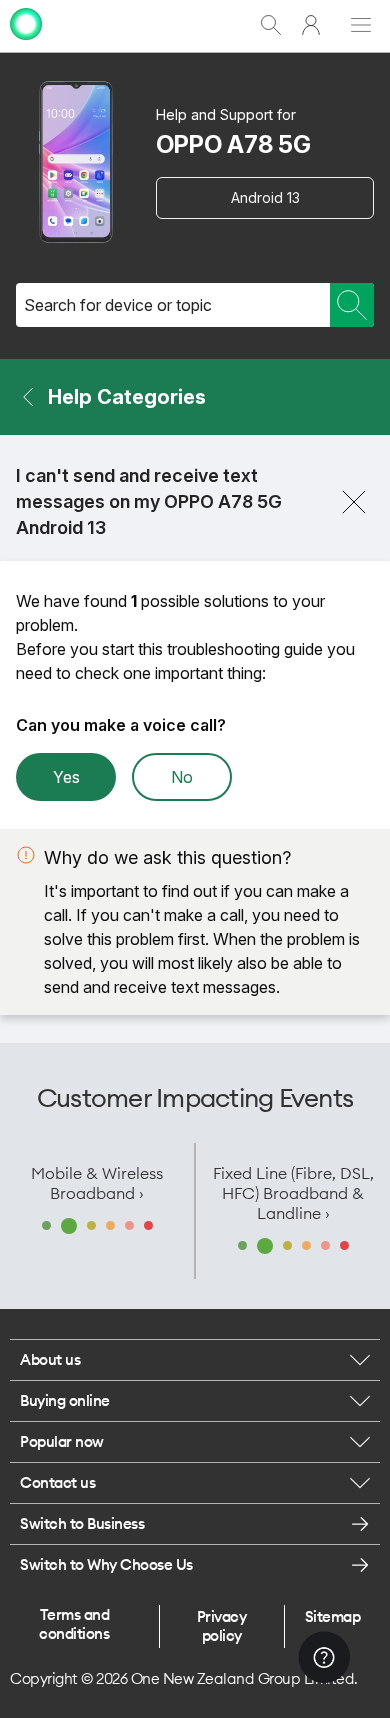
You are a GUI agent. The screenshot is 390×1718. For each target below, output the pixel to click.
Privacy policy (222, 1626)
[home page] (26, 42)
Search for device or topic (118, 305)
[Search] (352, 305)
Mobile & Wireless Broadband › (97, 1183)
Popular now (62, 1441)
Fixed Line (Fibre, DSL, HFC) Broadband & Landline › (293, 1193)
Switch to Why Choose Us (106, 1564)
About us (50, 1359)
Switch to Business (82, 1523)
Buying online (65, 1400)
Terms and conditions (74, 1624)
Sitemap (333, 1616)
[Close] (354, 502)
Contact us (57, 1482)
